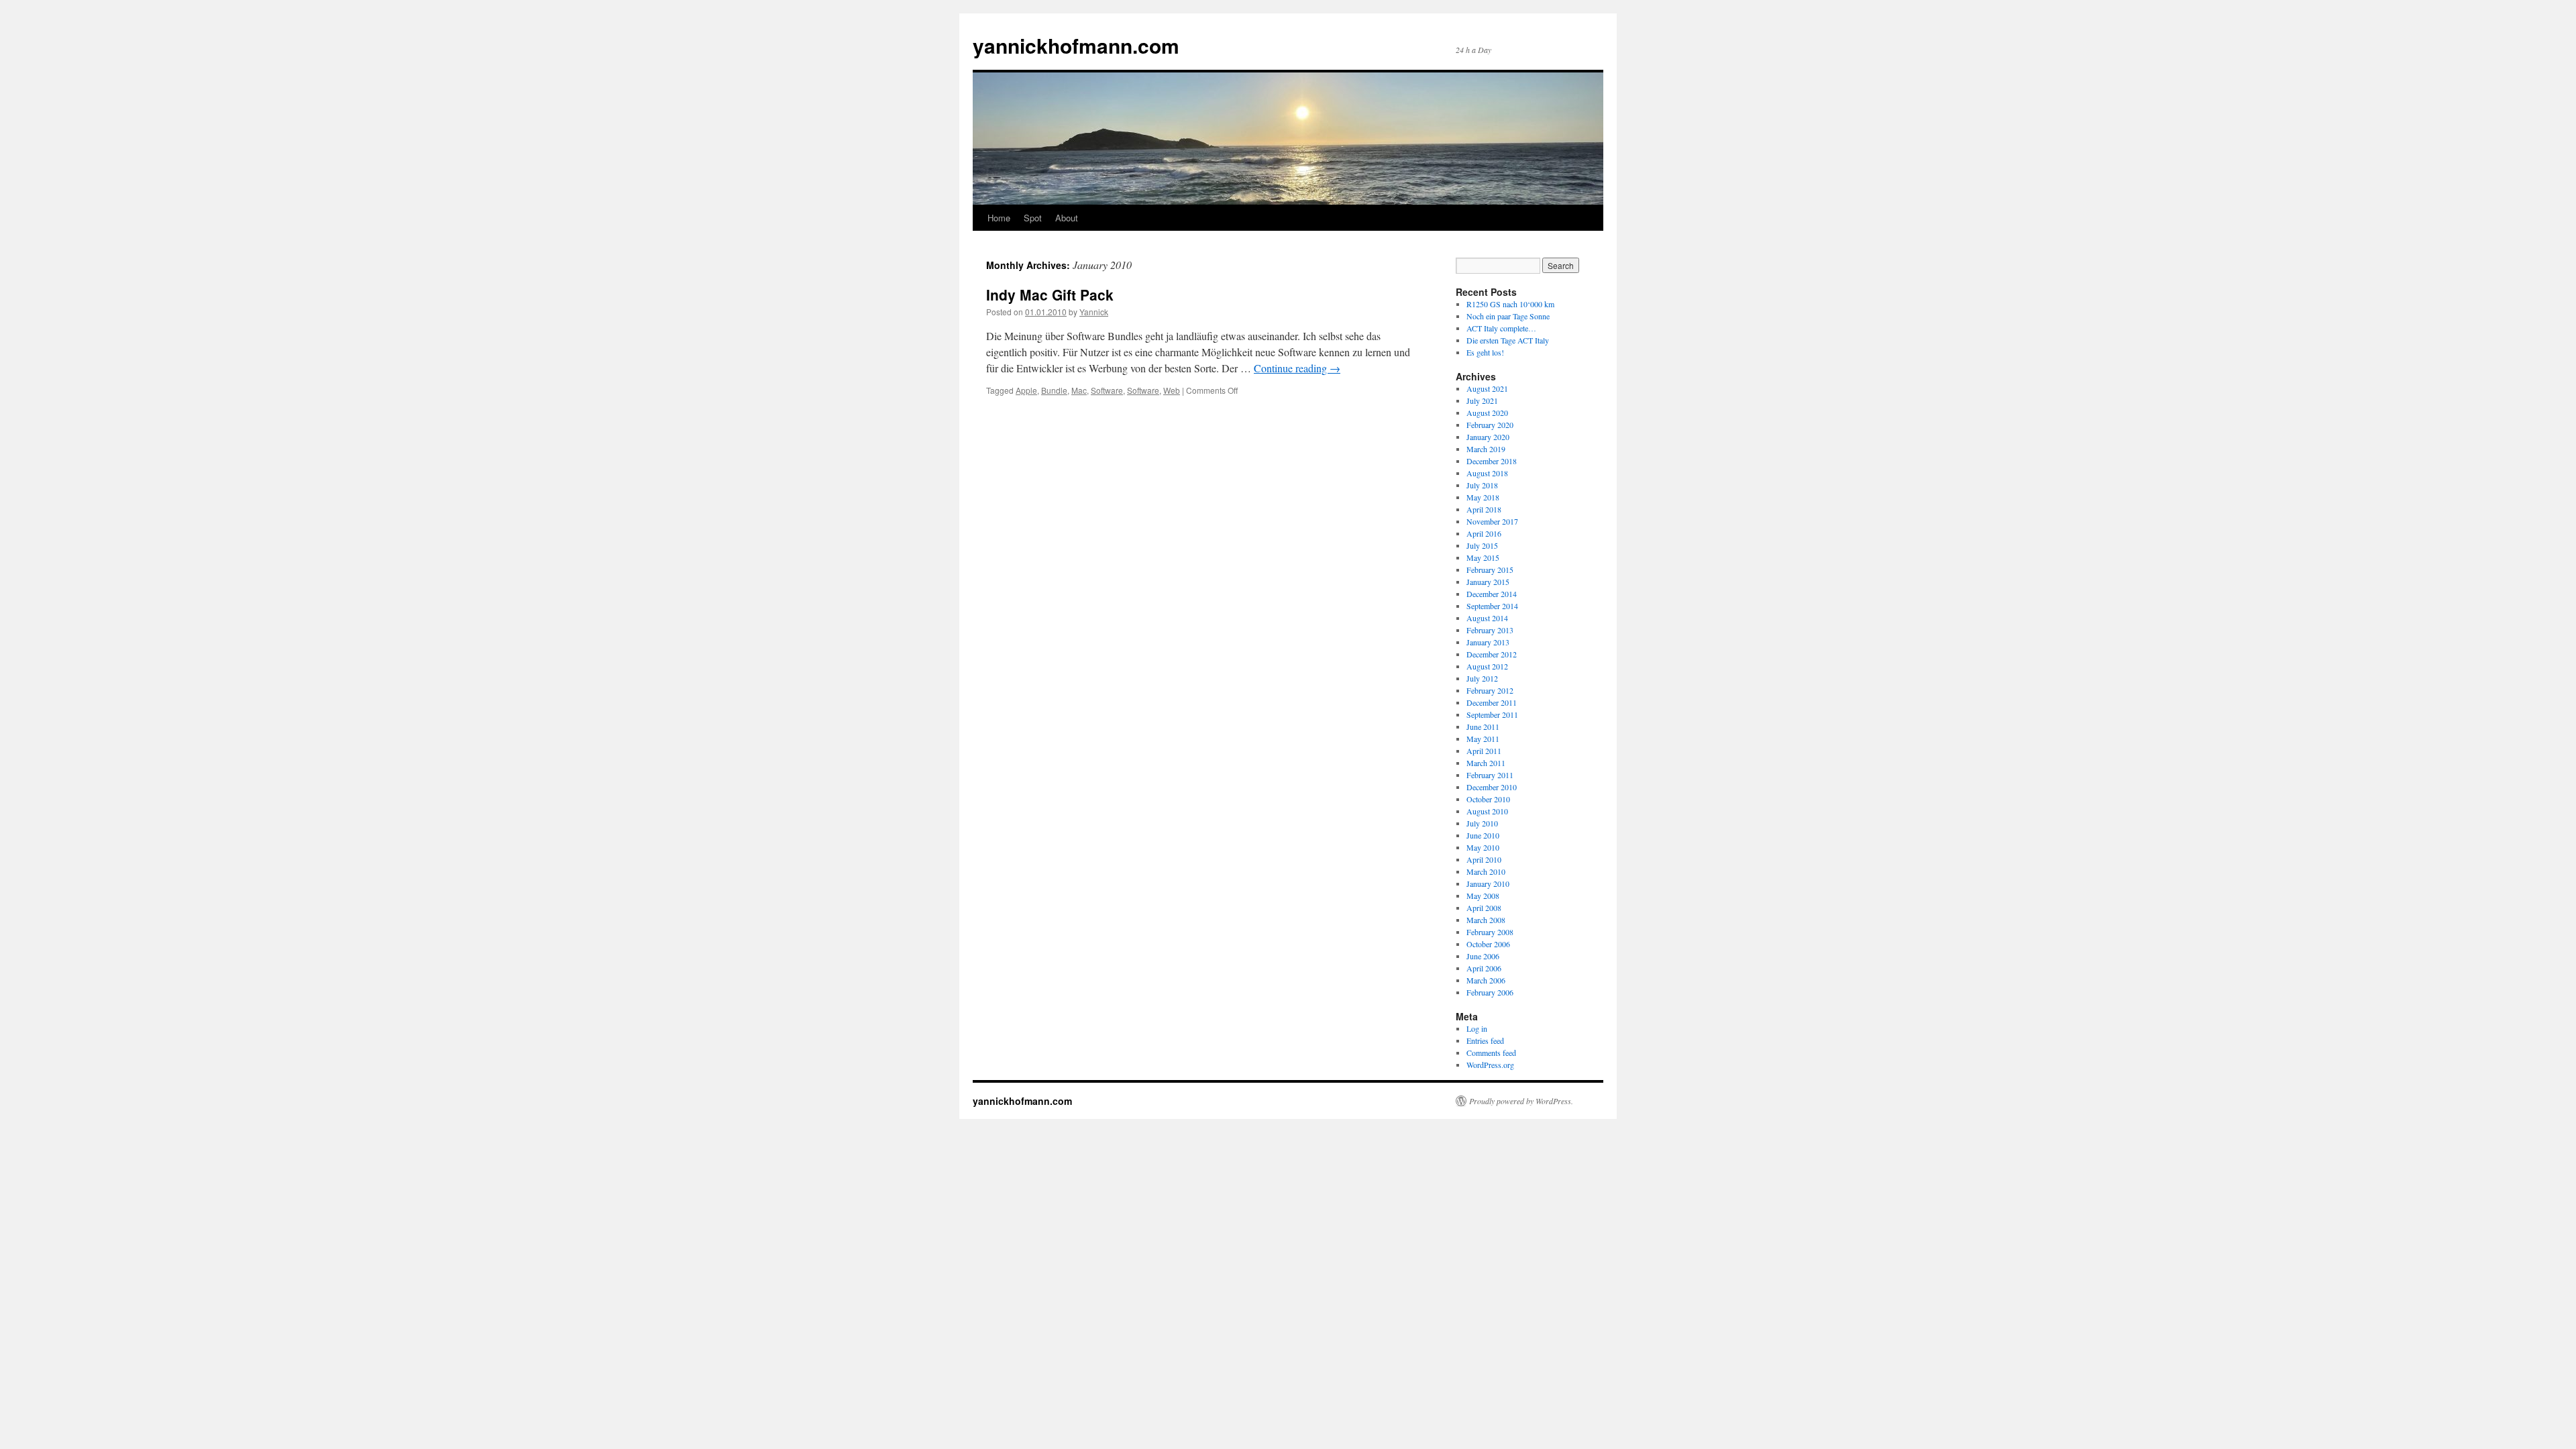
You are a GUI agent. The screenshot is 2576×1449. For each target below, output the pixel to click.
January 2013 (1488, 642)
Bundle (1054, 390)
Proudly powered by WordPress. (1521, 1101)
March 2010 (1486, 871)
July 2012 (1482, 678)
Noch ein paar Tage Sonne (1508, 316)
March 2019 (1486, 449)
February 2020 (1490, 425)
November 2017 (1492, 521)
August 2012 (1487, 666)
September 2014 (1492, 606)
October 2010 (1488, 799)
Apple (1026, 390)
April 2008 (1484, 908)
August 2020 (1487, 413)
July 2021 (1482, 400)
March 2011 (1486, 763)
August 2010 (1487, 811)
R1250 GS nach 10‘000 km (1510, 304)
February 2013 (1490, 630)
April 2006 (1484, 968)
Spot (1033, 218)
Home (999, 218)
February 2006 (1490, 992)
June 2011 (1483, 727)
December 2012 (1492, 654)
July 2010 (1482, 823)
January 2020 (1488, 437)
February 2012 (1490, 690)
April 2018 (1484, 509)
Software (1107, 390)
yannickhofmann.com (1076, 45)
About (1067, 218)
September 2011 (1492, 714)
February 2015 (1490, 570)
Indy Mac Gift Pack (1050, 294)
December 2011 (1492, 702)
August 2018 (1487, 473)
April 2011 (1484, 751)
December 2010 (1492, 787)
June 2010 (1483, 835)
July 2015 (1482, 545)
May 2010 (1483, 847)
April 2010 (1484, 859)
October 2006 (1488, 944)
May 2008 (1483, 896)
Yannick (1094, 312)
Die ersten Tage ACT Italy (1508, 340)
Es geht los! (1485, 352)
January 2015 (1488, 582)
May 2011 (1483, 739)
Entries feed (1485, 1040)
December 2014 (1492, 594)
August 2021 (1487, 388)
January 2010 (1488, 883)
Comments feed (1491, 1053)
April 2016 (1484, 533)
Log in (1477, 1028)
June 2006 (1483, 956)
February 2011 (1490, 775)
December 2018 (1492, 461)
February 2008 (1490, 932)
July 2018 (1482, 485)
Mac (1079, 390)
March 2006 (1486, 980)
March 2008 (1486, 920)
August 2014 (1487, 618)
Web (1172, 390)
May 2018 (1483, 497)
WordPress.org (1490, 1065)
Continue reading (1297, 368)
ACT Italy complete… (1501, 328)
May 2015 (1483, 557)
